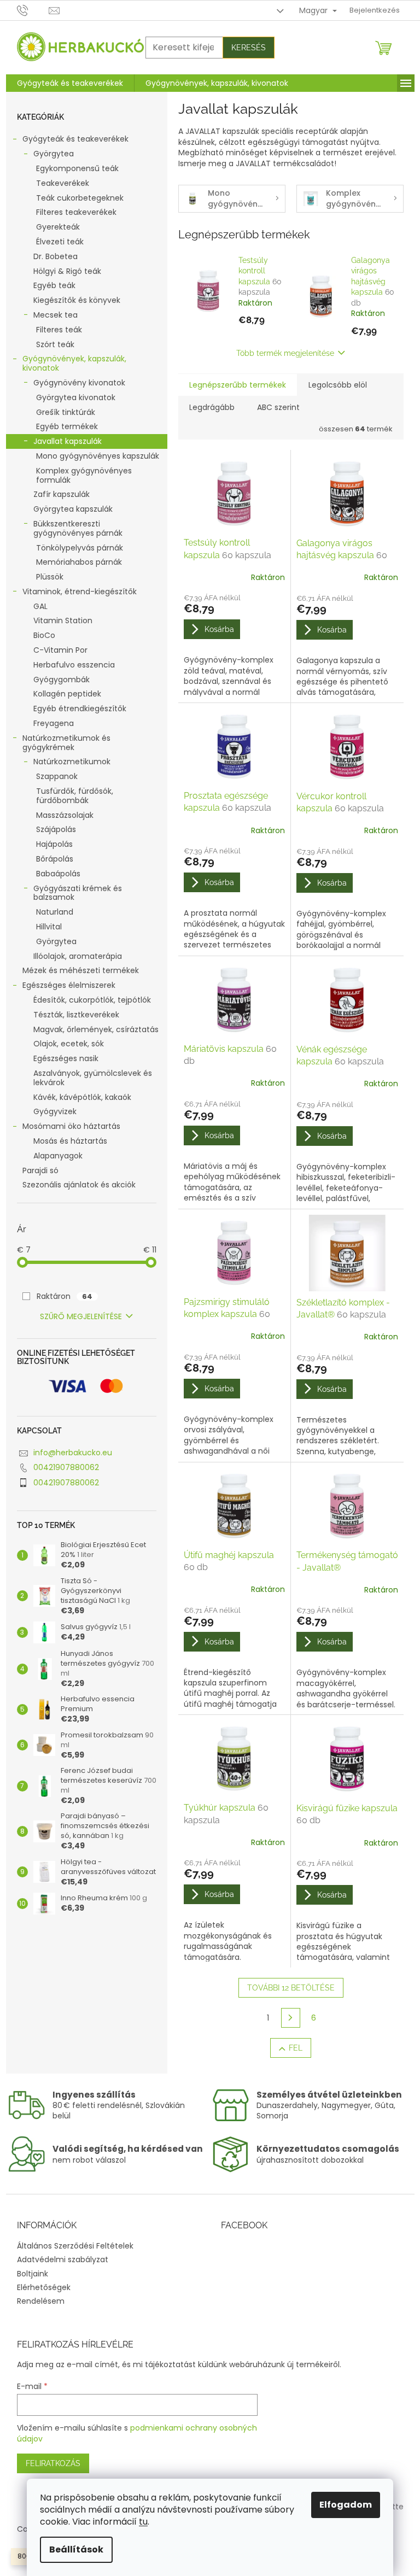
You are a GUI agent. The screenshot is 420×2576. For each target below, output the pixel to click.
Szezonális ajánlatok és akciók (79, 1185)
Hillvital (49, 927)
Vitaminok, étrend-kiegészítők (80, 592)
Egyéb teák (54, 285)
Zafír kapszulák (62, 494)
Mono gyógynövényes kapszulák (98, 456)
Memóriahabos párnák (79, 562)
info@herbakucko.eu (73, 1453)
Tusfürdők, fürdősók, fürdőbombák (75, 796)
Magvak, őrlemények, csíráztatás (96, 1029)
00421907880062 (66, 1467)
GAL (40, 606)
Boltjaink (33, 2274)
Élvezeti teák (60, 242)
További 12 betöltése (291, 1988)
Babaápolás (58, 874)
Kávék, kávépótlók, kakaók (82, 1097)
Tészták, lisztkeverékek (76, 1015)
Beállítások (76, 2549)
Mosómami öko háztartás (71, 1126)
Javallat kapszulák (68, 441)
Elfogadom (346, 2505)
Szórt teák (55, 344)
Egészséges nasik (66, 1058)
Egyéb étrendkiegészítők (80, 709)
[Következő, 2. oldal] (291, 2018)
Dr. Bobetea (56, 256)
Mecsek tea (56, 315)
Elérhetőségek (44, 2287)
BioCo (44, 635)
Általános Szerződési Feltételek (75, 2246)
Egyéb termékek (67, 426)
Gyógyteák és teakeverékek (75, 139)
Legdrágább (212, 407)
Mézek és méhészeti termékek (81, 970)
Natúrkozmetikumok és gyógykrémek (66, 743)
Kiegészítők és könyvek (77, 300)
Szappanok (57, 776)
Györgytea (54, 154)
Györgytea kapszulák (73, 509)
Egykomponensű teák (77, 168)
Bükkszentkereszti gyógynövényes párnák (78, 528)
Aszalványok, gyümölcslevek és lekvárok (93, 1078)
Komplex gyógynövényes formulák (84, 475)
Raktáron (65, 1296)
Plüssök (50, 577)
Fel (296, 2048)
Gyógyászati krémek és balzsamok (78, 893)
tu (143, 2522)
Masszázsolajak (65, 815)
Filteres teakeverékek (76, 212)
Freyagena (54, 723)
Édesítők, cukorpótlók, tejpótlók (92, 1000)
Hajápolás (54, 844)
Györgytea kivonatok (76, 397)
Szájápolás (56, 829)
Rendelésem (41, 2301)
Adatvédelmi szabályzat (63, 2259)
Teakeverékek (63, 183)
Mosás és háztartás (70, 1141)
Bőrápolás (55, 859)
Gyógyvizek (55, 1111)
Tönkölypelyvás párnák (80, 548)
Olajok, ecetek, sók (69, 1044)
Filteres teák (59, 330)
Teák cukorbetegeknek (80, 198)
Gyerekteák (58, 227)
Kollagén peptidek (67, 694)
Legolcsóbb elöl (338, 385)
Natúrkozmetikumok (72, 762)
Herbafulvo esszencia (74, 665)
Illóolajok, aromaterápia (78, 956)
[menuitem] (70, 83)
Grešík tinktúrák (66, 412)
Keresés (249, 48)
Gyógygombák (62, 680)
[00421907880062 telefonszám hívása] (33, 10)
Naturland (55, 912)
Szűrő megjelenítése (81, 1316)
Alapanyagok (58, 1156)
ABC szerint (278, 407)
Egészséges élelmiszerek (69, 985)
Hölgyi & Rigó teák (67, 271)
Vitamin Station (63, 620)
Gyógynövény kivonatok (79, 383)
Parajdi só (40, 1170)
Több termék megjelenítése (285, 353)
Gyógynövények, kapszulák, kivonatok (74, 363)
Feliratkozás (53, 2463)
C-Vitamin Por (60, 650)
